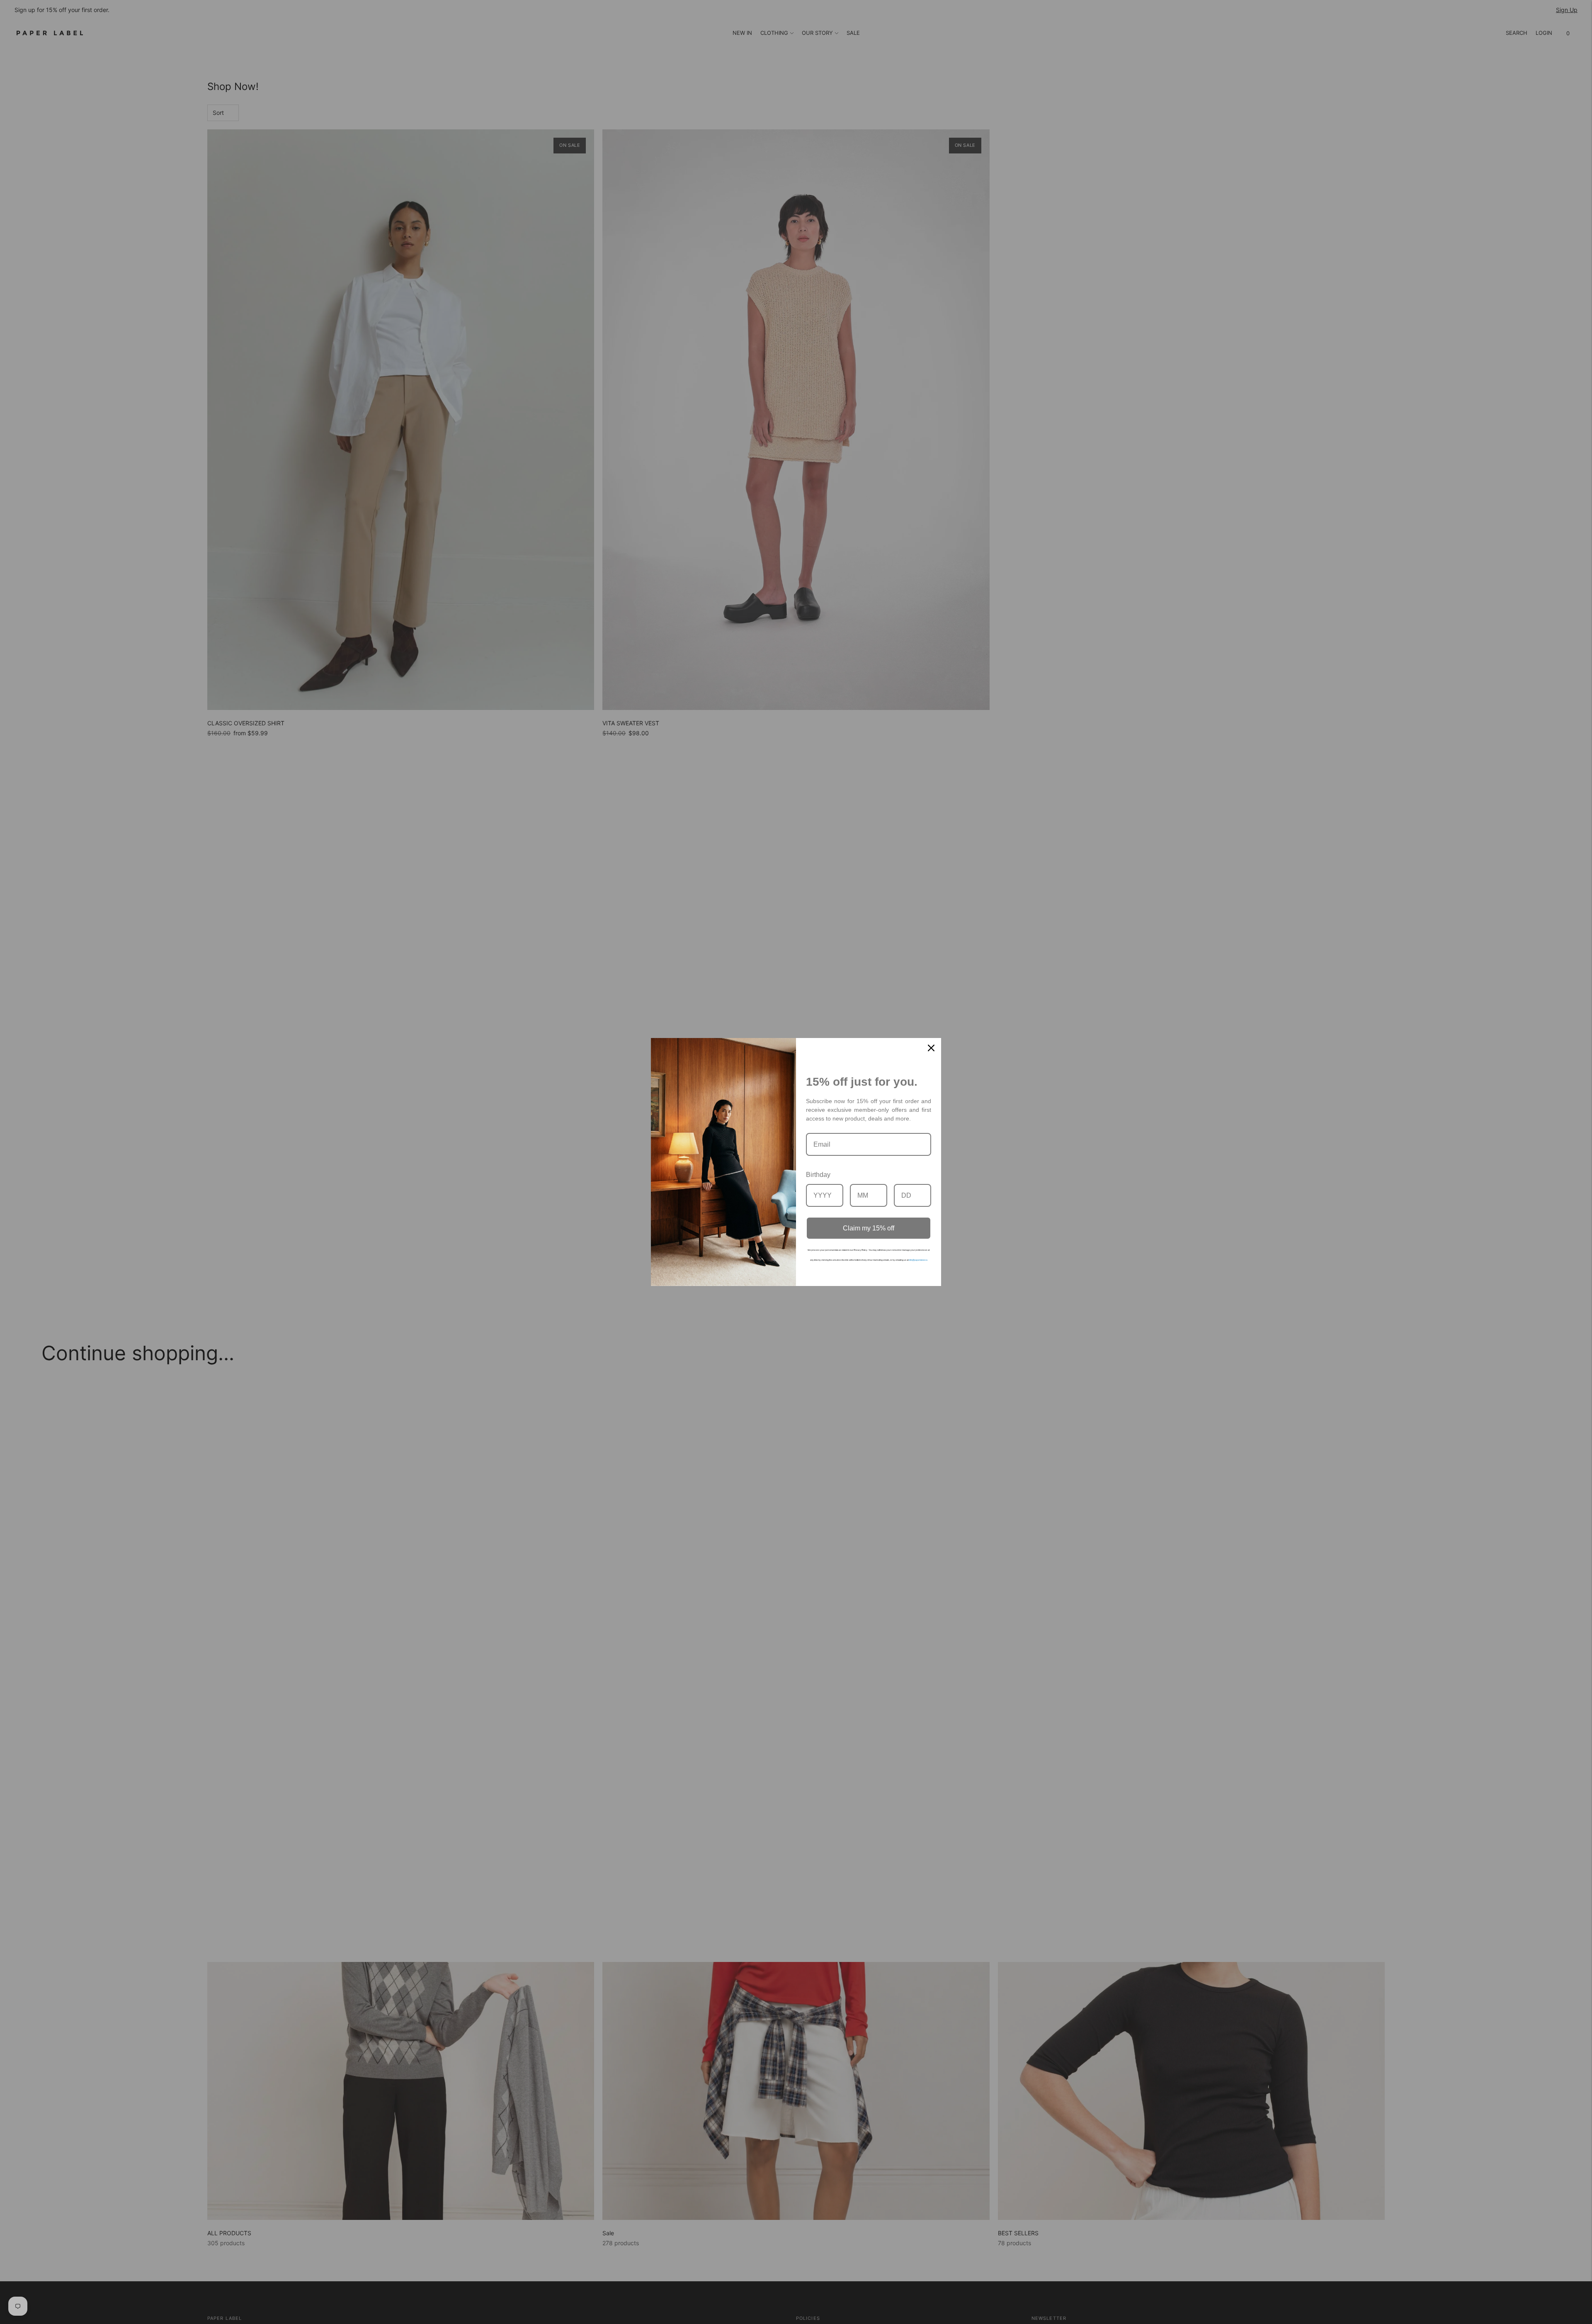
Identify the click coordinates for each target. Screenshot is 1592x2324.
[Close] (931, 1048)
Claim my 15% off (869, 1228)
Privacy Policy (860, 1250)
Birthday (818, 1175)
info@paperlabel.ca (918, 1260)
